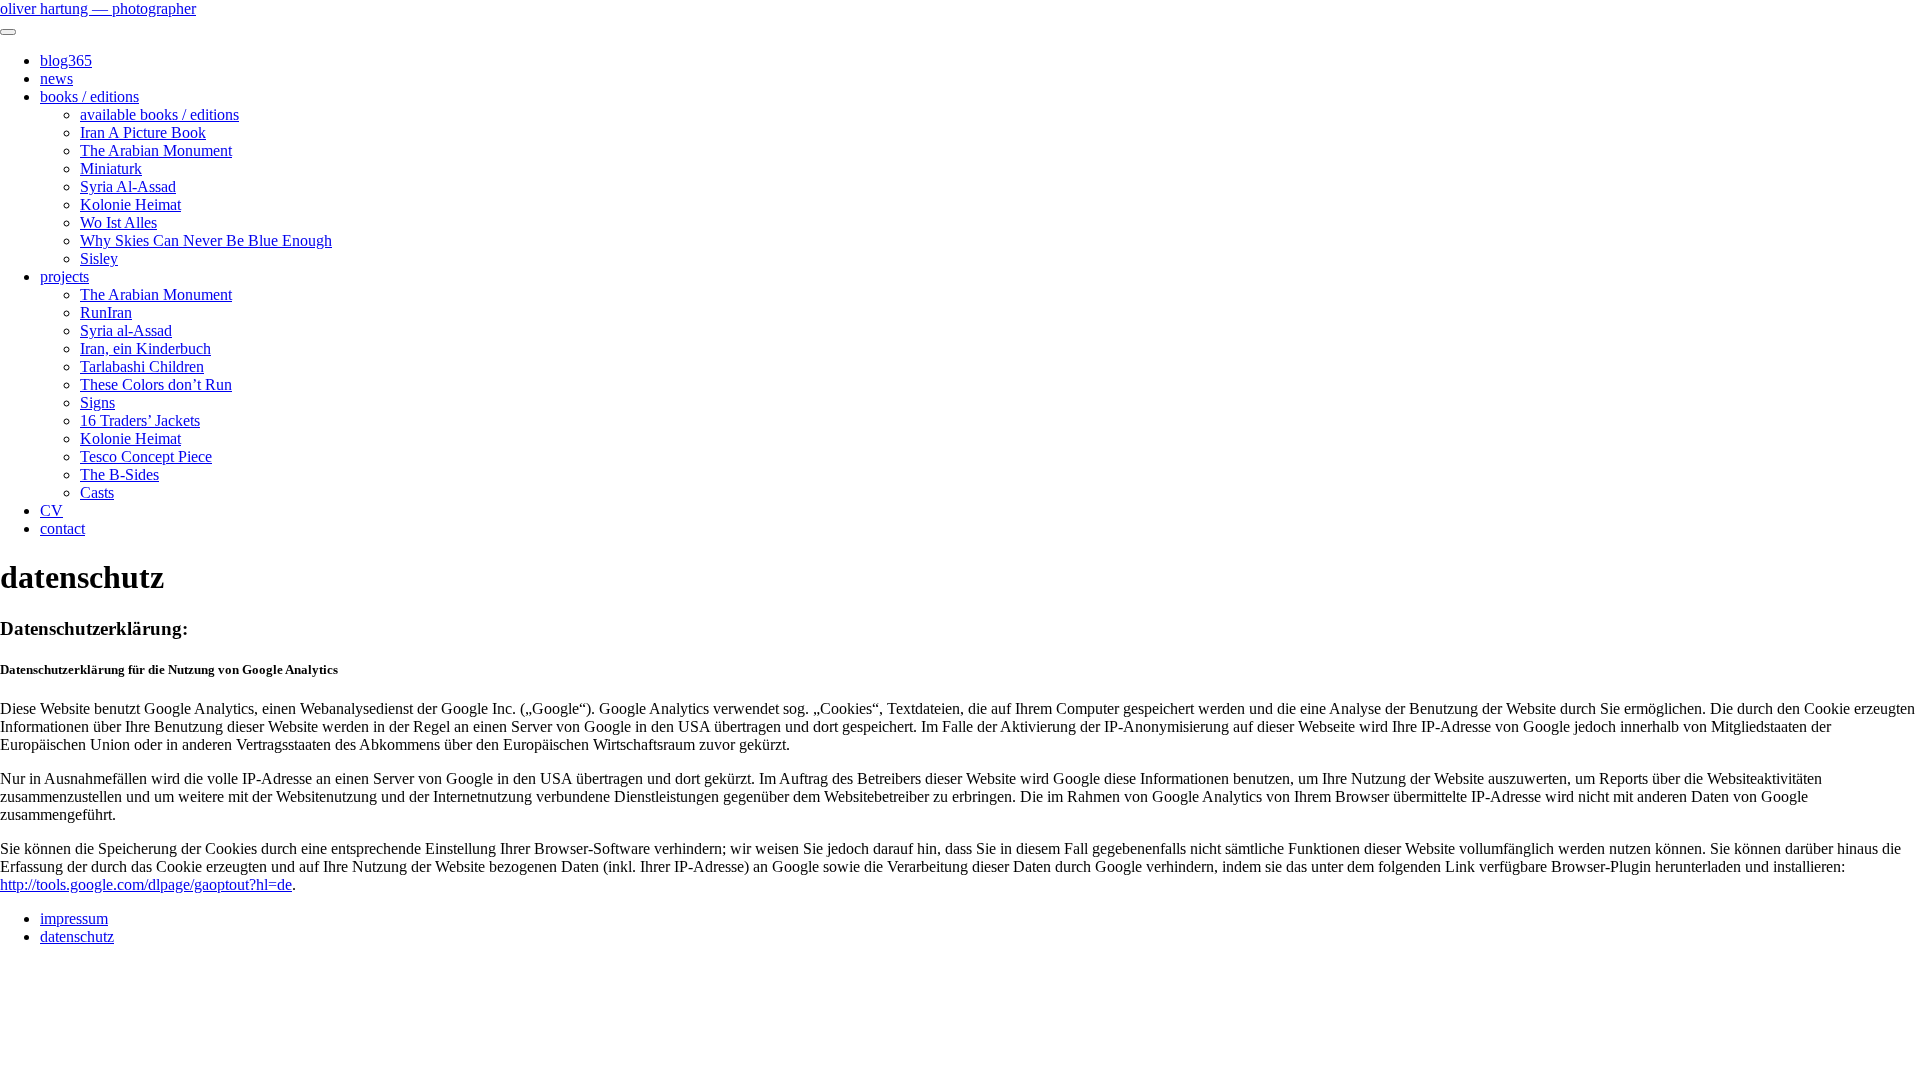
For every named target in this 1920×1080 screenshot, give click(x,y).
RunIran (106, 312)
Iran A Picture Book (143, 132)
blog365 (66, 60)
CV (51, 510)
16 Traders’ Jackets (140, 420)
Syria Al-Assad (128, 186)
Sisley (99, 258)
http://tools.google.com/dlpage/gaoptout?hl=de (146, 884)
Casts (97, 492)
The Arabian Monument (156, 150)
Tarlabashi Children (142, 366)
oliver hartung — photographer (98, 8)
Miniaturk (111, 168)
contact (62, 528)
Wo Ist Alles (118, 222)
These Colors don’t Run (156, 384)
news (56, 78)
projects (64, 276)
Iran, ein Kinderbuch (145, 348)
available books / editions (159, 114)
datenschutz (77, 936)
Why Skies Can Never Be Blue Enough (206, 240)
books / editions (89, 96)
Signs (97, 402)
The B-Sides (119, 474)
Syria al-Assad (126, 330)
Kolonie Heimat (130, 204)
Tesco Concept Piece (146, 456)
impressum (74, 918)
